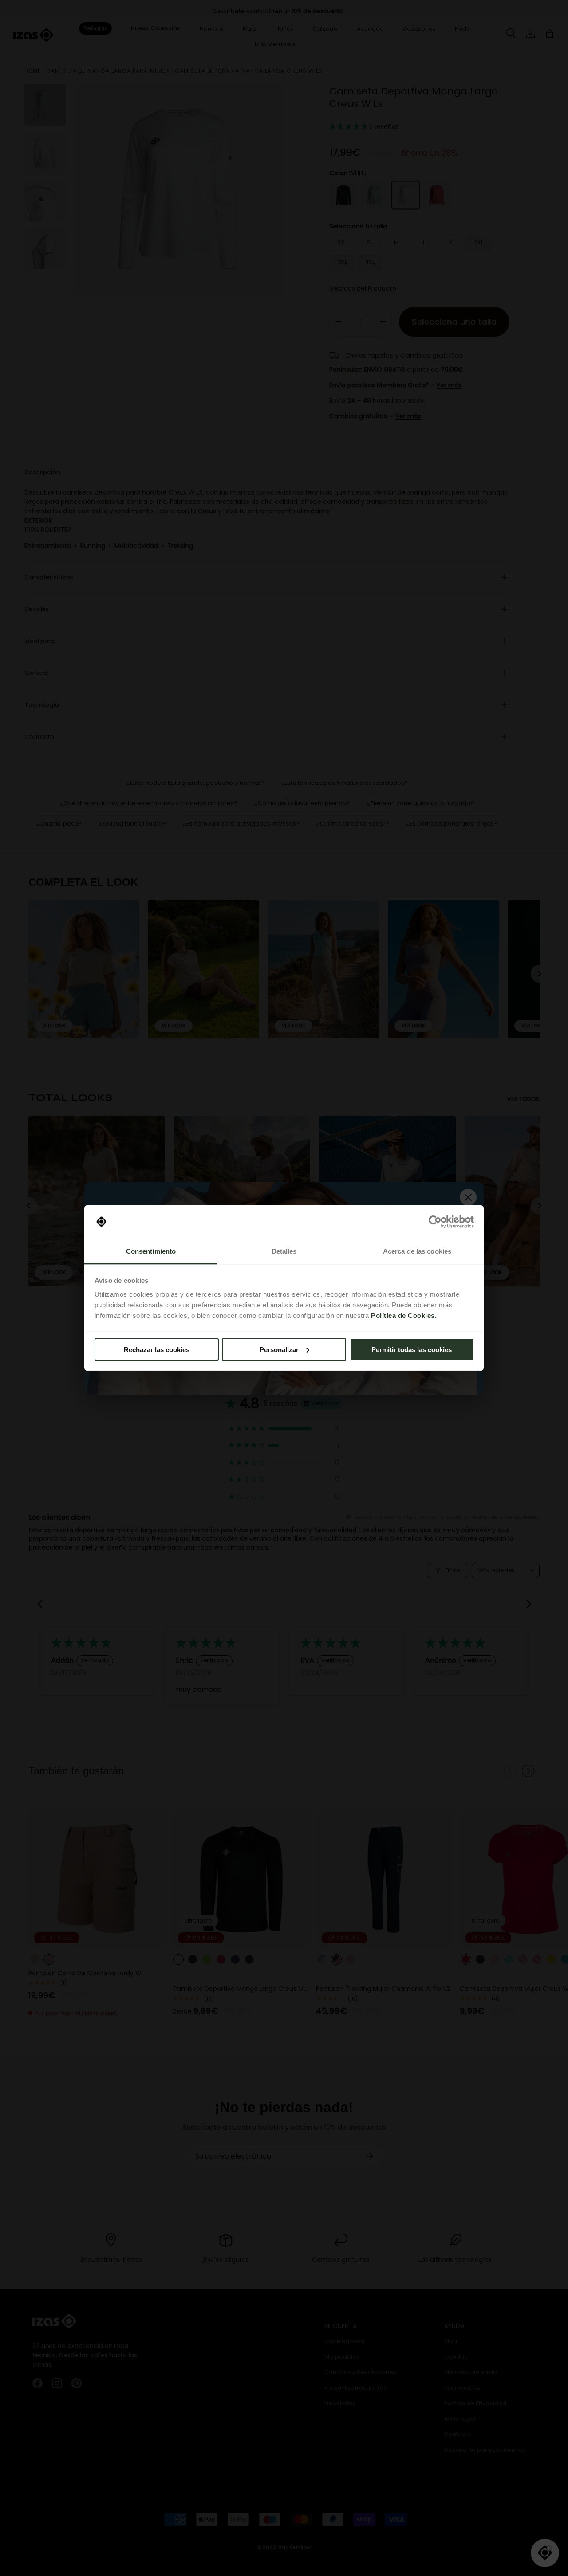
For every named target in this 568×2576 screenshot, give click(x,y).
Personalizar (279, 1349)
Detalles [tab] (284, 1251)
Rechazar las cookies (157, 1349)
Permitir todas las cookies (412, 1349)
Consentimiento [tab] (151, 1251)
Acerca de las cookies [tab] (417, 1251)
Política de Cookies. (404, 1316)
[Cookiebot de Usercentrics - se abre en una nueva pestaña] (435, 1222)
